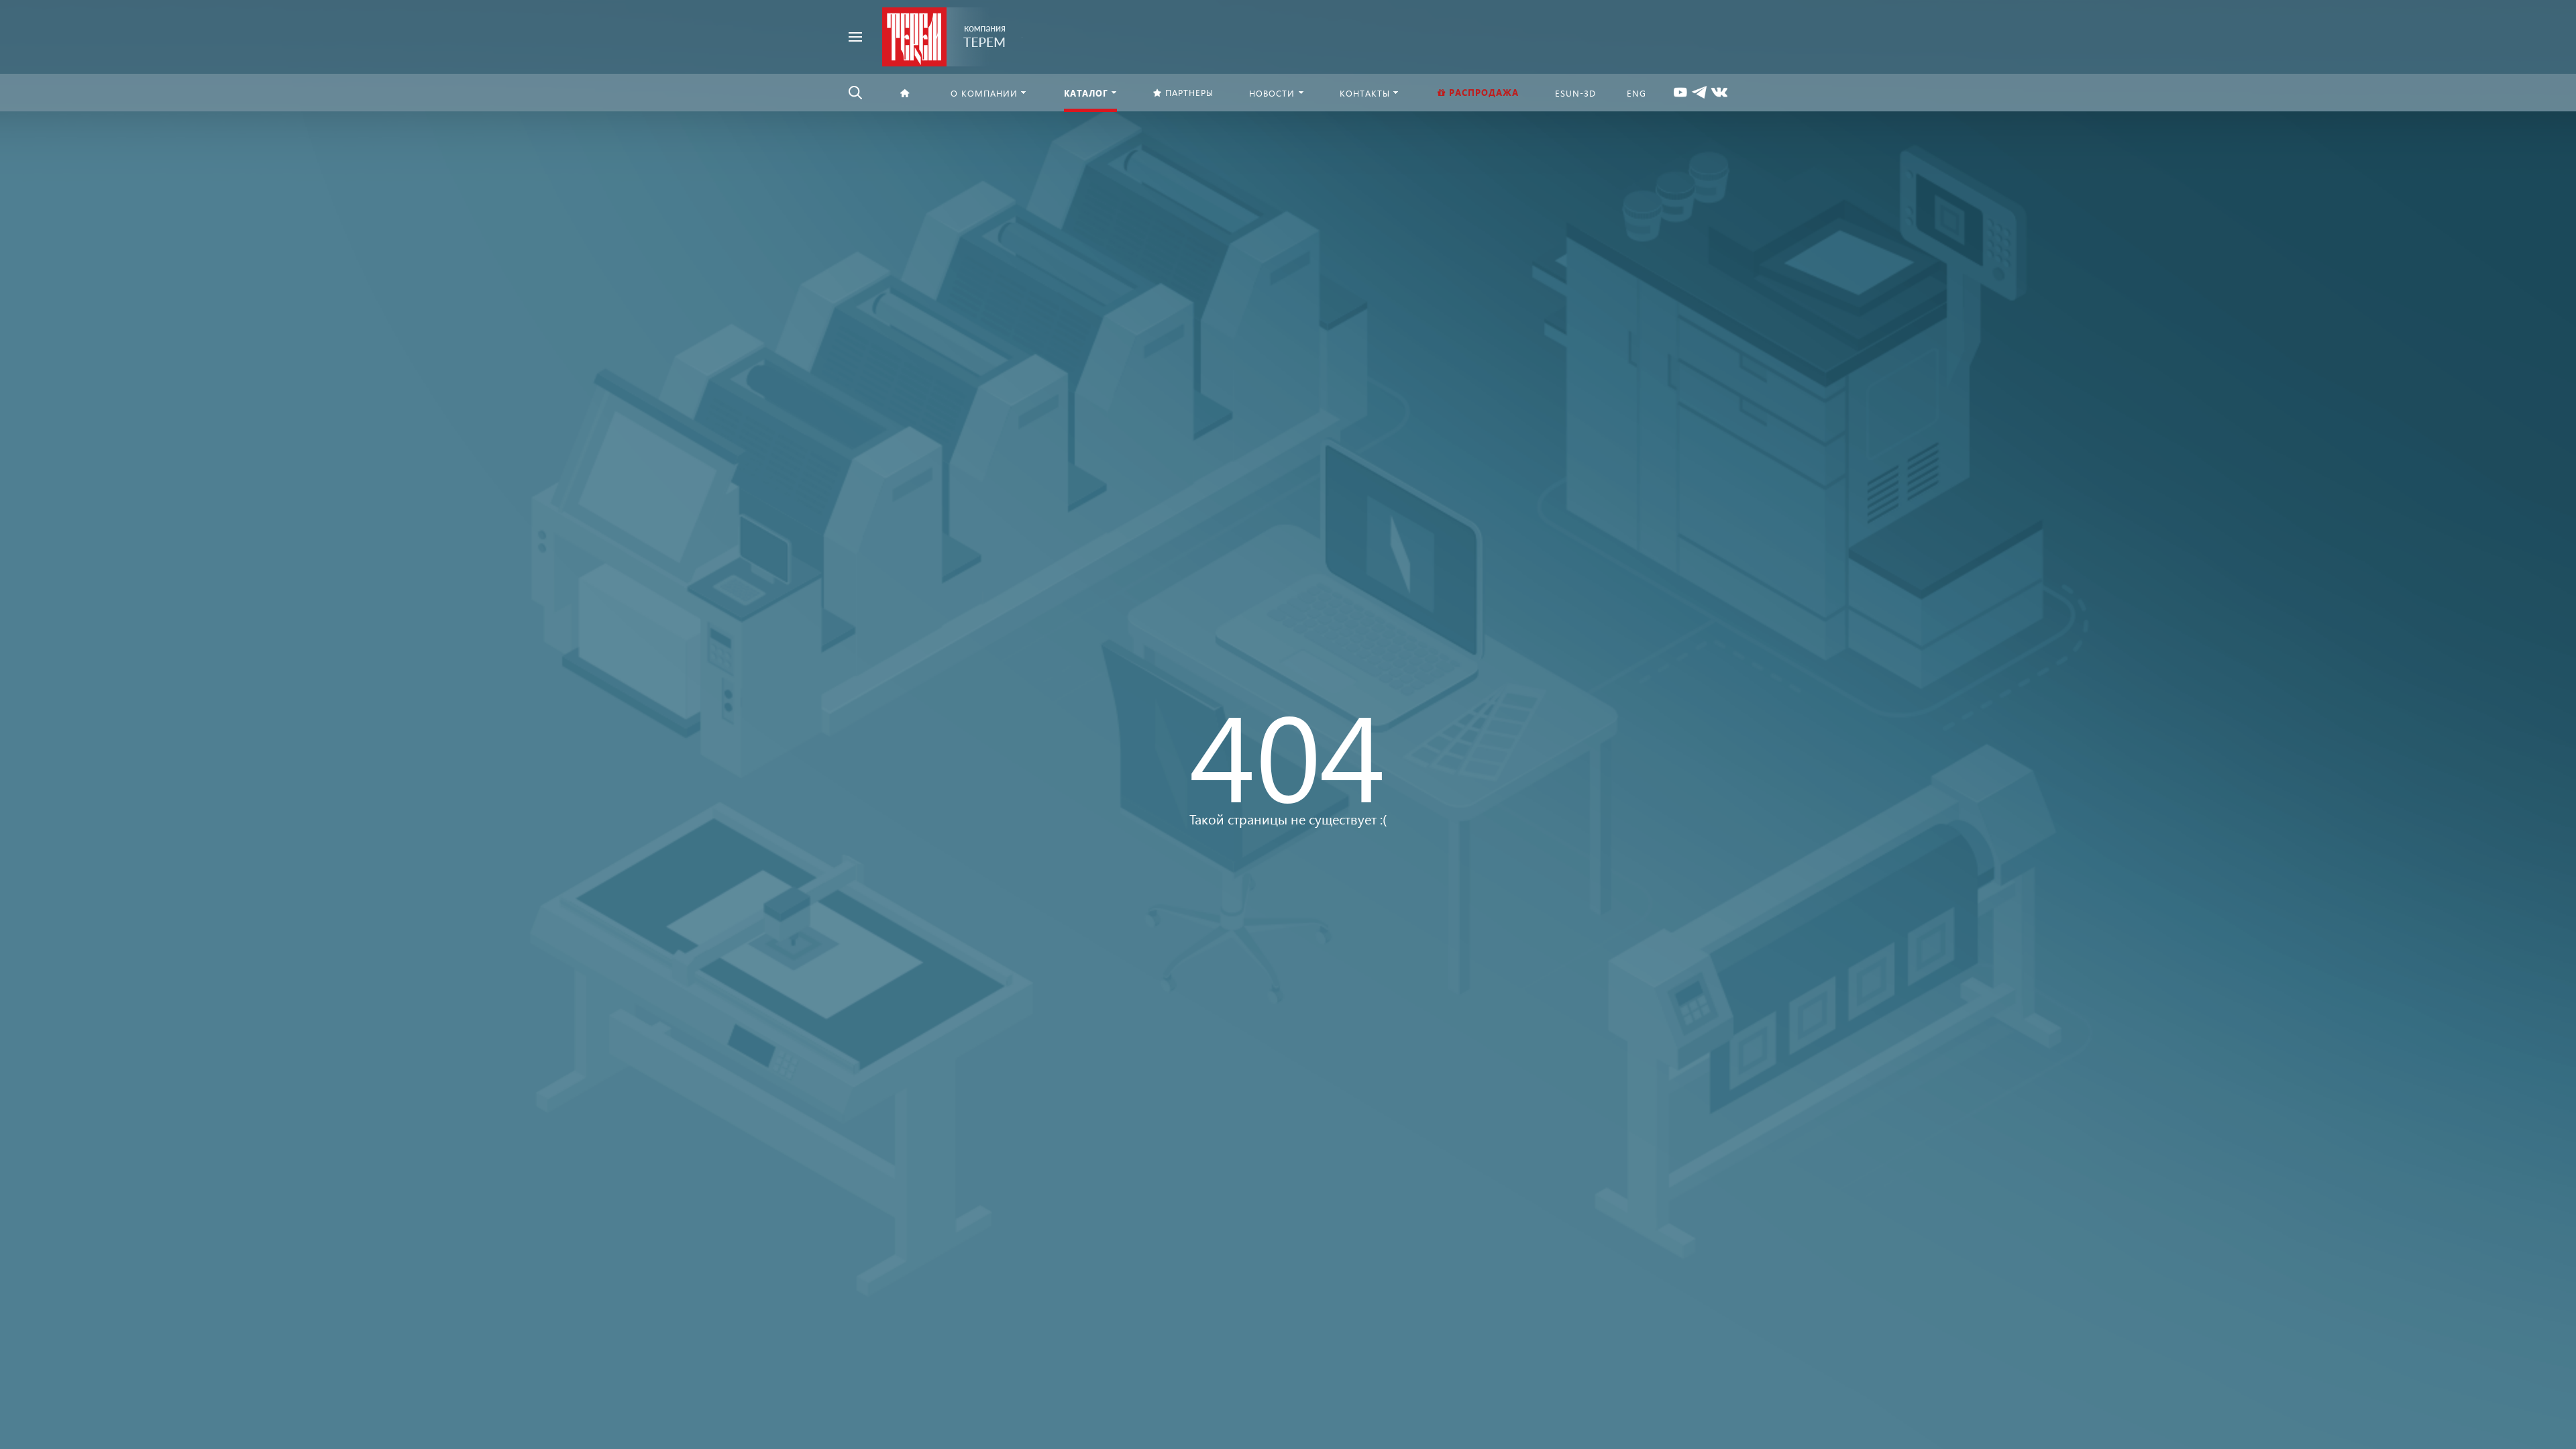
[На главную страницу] (944, 35)
